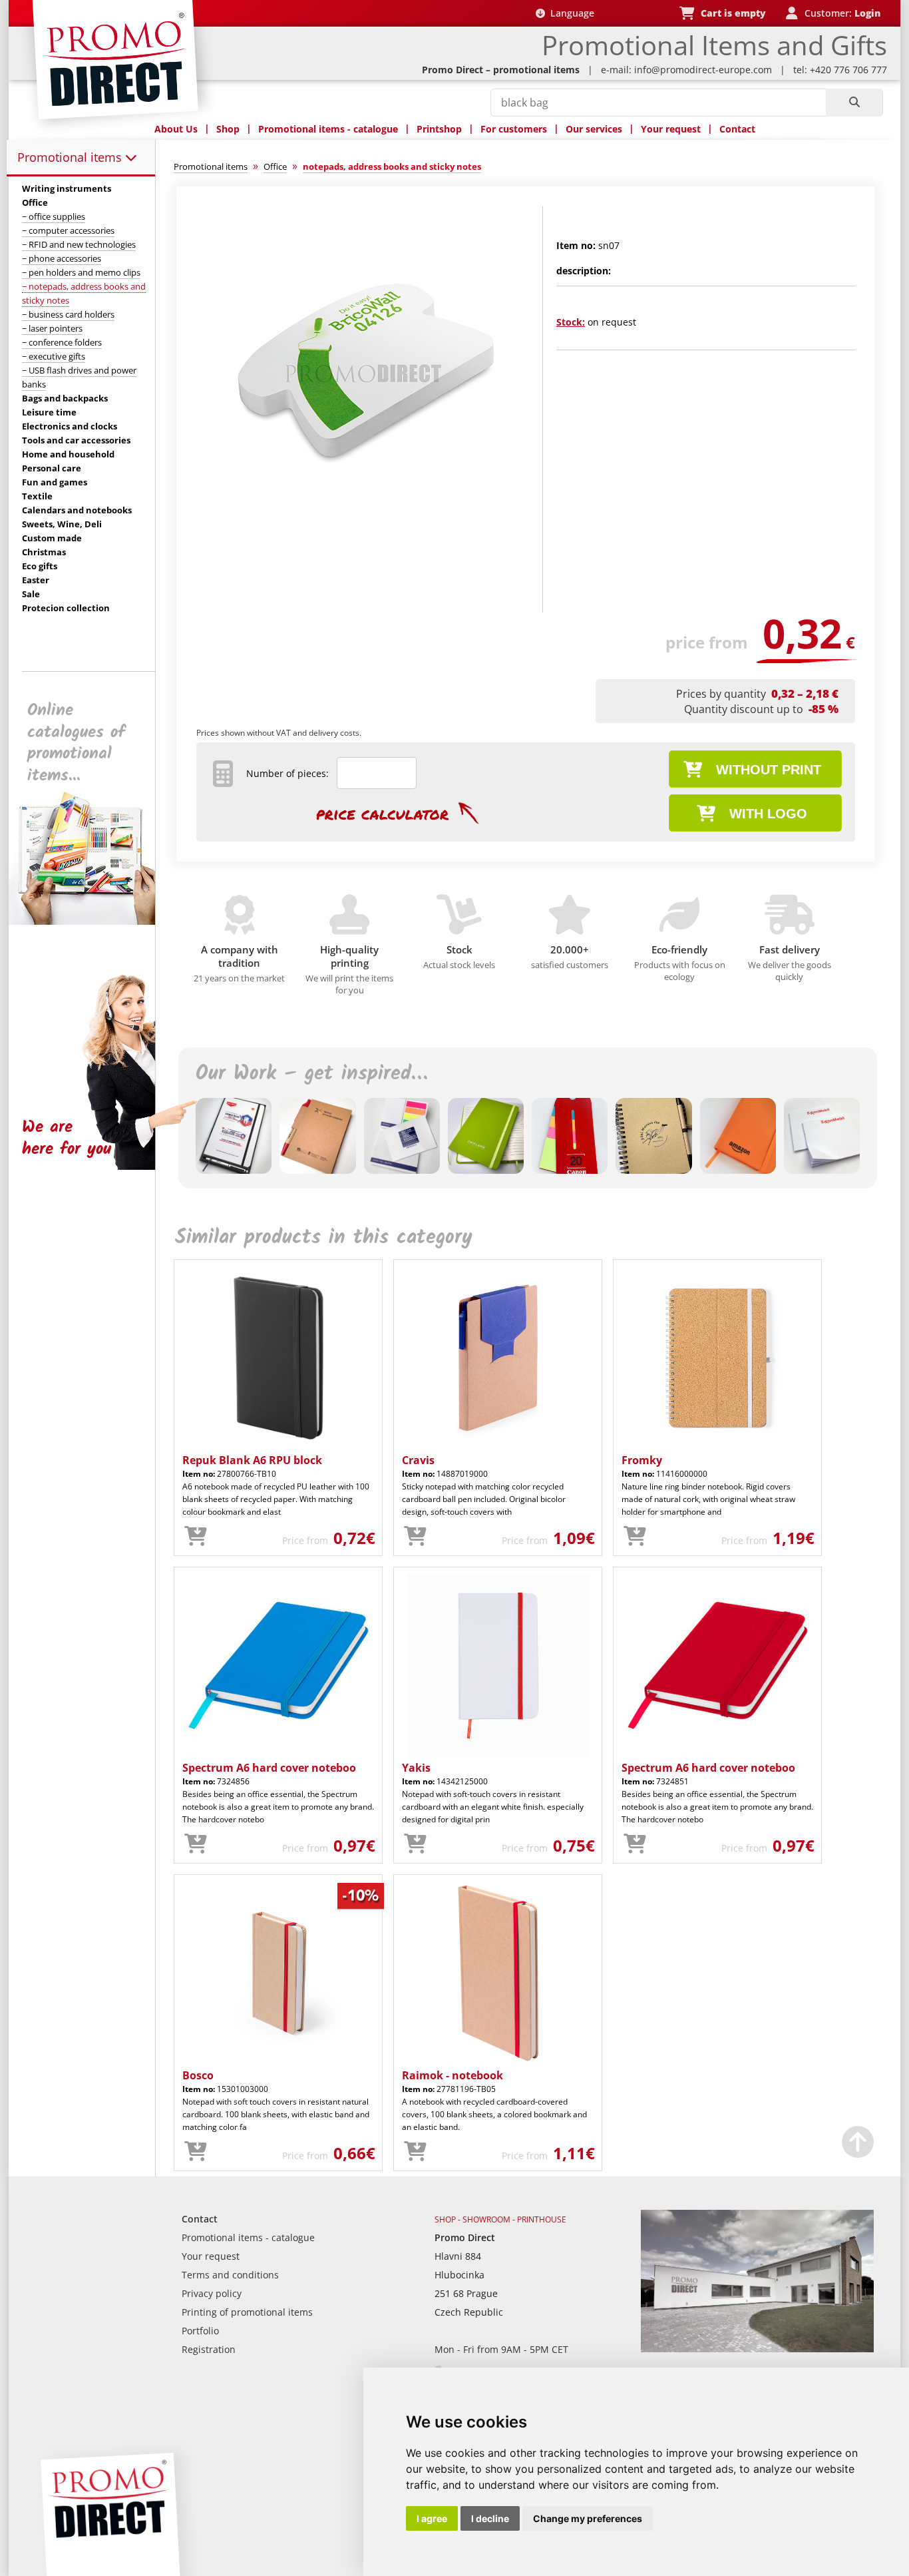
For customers (514, 129)
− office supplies (54, 216)
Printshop (439, 129)
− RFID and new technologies (79, 244)
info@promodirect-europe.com (703, 70)
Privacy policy (212, 2293)
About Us (176, 129)
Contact (737, 129)
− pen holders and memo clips (81, 272)
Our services (594, 129)
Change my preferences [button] (588, 2518)
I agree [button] (432, 2518)
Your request (671, 129)
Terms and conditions (230, 2275)
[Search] (854, 103)
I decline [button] (490, 2518)
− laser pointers (52, 328)
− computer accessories (68, 230)
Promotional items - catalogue (328, 129)
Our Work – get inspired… (311, 1074)
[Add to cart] (196, 1537)
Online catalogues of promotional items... (76, 743)
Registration (209, 2349)
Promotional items (71, 157)
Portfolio (200, 2331)
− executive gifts (54, 356)
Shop (228, 129)
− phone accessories (62, 258)
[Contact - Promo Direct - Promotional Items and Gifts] (757, 2349)
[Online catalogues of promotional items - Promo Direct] (91, 921)
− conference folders (62, 342)
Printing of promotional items (247, 2312)
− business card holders (68, 314)
